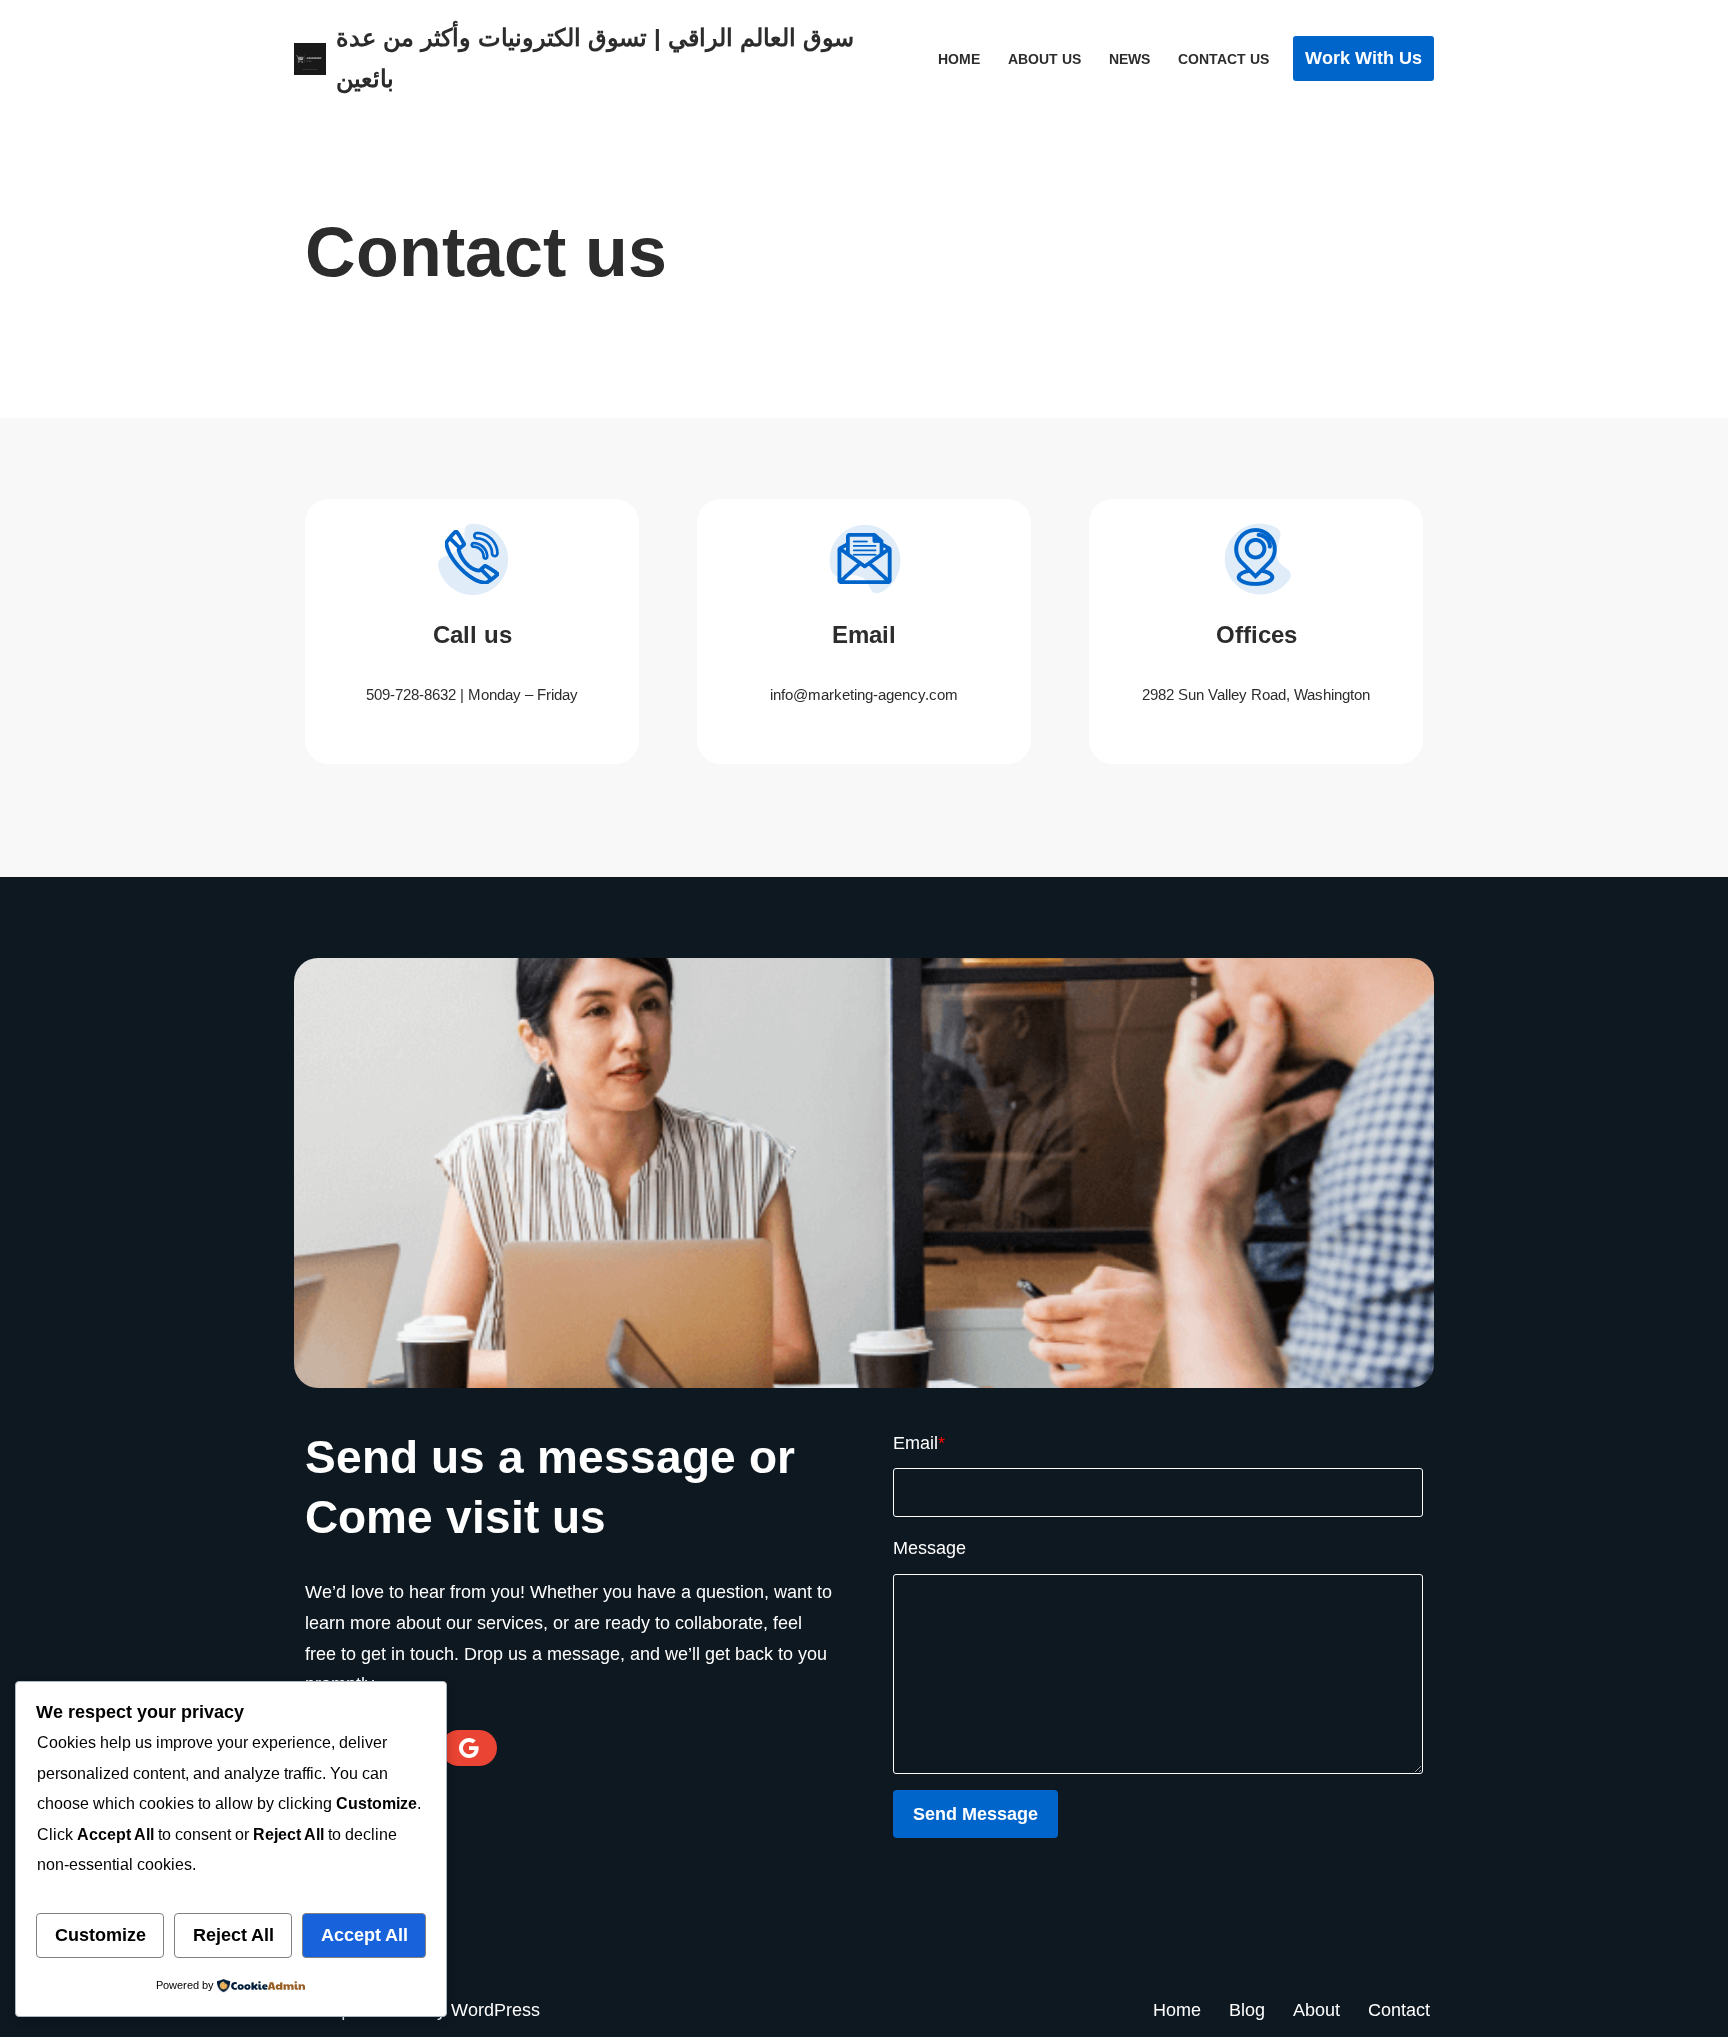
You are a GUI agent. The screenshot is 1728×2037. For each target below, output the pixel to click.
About (1316, 2010)
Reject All (233, 1935)
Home (959, 59)
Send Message (975, 1814)
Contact (1399, 2010)
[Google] (469, 1748)
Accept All (364, 1935)
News (1129, 59)
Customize (100, 1935)
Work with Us (1363, 58)
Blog (1247, 2010)
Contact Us (1223, 59)
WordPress (495, 2010)
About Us (1044, 59)
